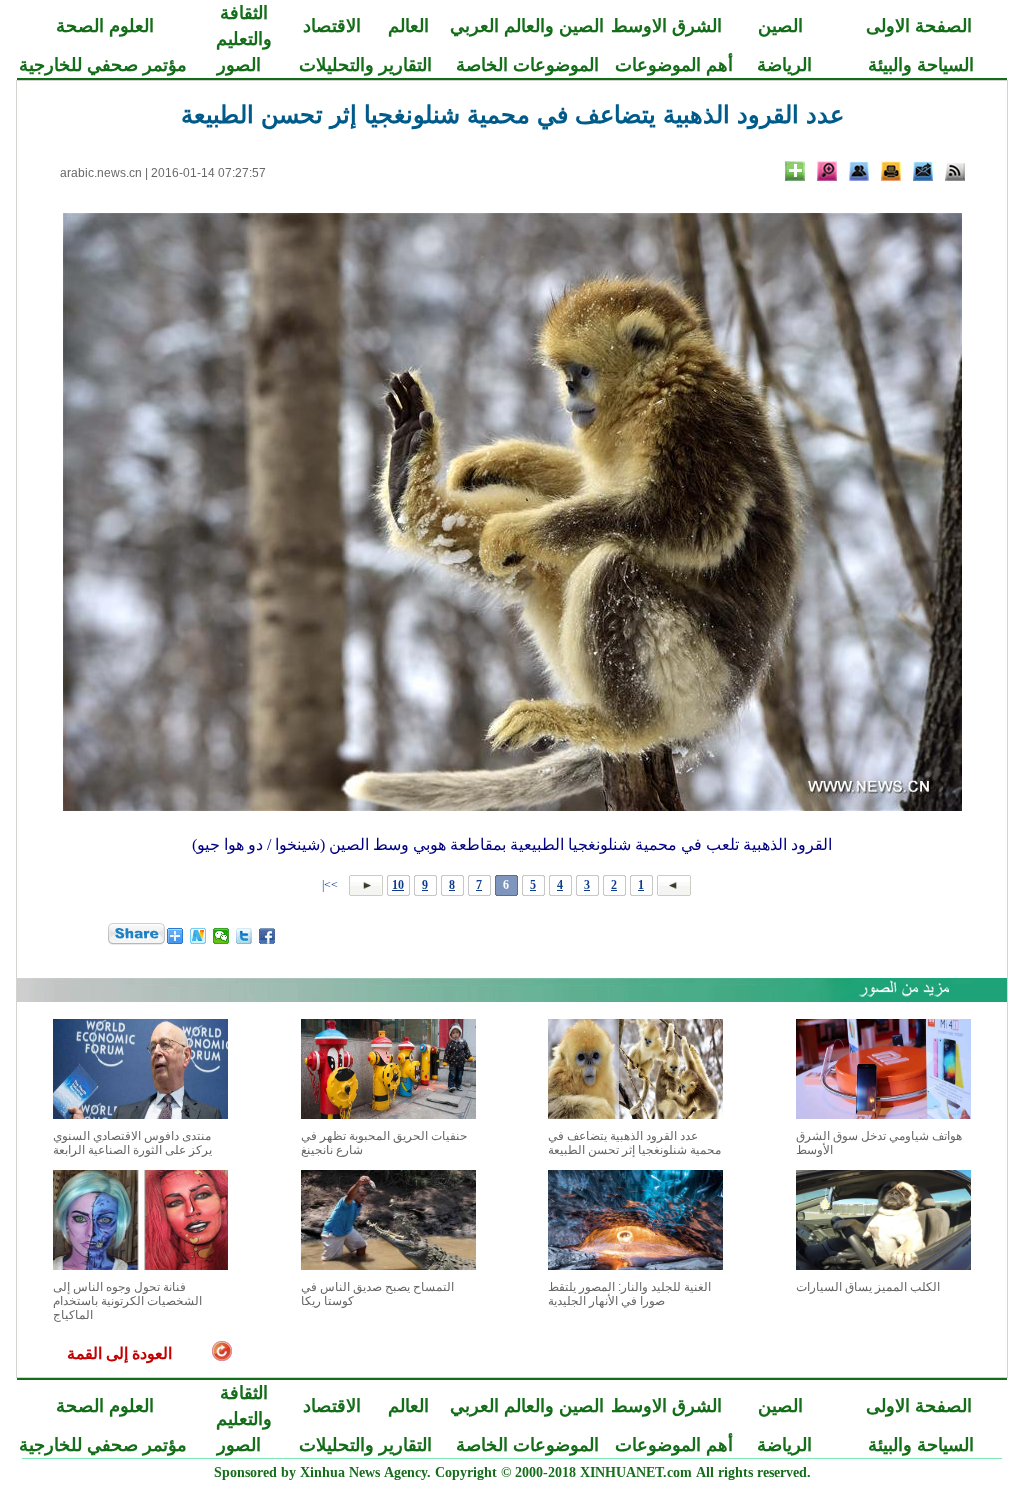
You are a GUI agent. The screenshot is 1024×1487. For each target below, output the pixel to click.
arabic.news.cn (101, 173)
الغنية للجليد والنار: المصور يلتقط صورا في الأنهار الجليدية (629, 1294)
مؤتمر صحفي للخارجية (103, 65)
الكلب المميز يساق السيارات (868, 1287)
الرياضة (784, 65)
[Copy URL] (859, 171)
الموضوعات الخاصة (527, 65)
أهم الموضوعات (674, 65)
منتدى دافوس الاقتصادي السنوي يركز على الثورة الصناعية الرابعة (132, 1143)
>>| (331, 885)
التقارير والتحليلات (365, 65)
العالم (408, 26)
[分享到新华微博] (198, 936)
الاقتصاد (332, 26)
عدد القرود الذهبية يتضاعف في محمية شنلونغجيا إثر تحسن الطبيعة (634, 1143)
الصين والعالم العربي (527, 26)
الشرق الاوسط (666, 26)
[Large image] (827, 171)
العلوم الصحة (105, 26)
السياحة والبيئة (921, 65)
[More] (795, 171)
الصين (780, 26)
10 (398, 885)
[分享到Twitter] (244, 936)
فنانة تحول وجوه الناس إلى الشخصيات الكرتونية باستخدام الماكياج (127, 1301)
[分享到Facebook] (267, 936)
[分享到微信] (221, 936)
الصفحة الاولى (919, 26)
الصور (239, 65)
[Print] (891, 171)
